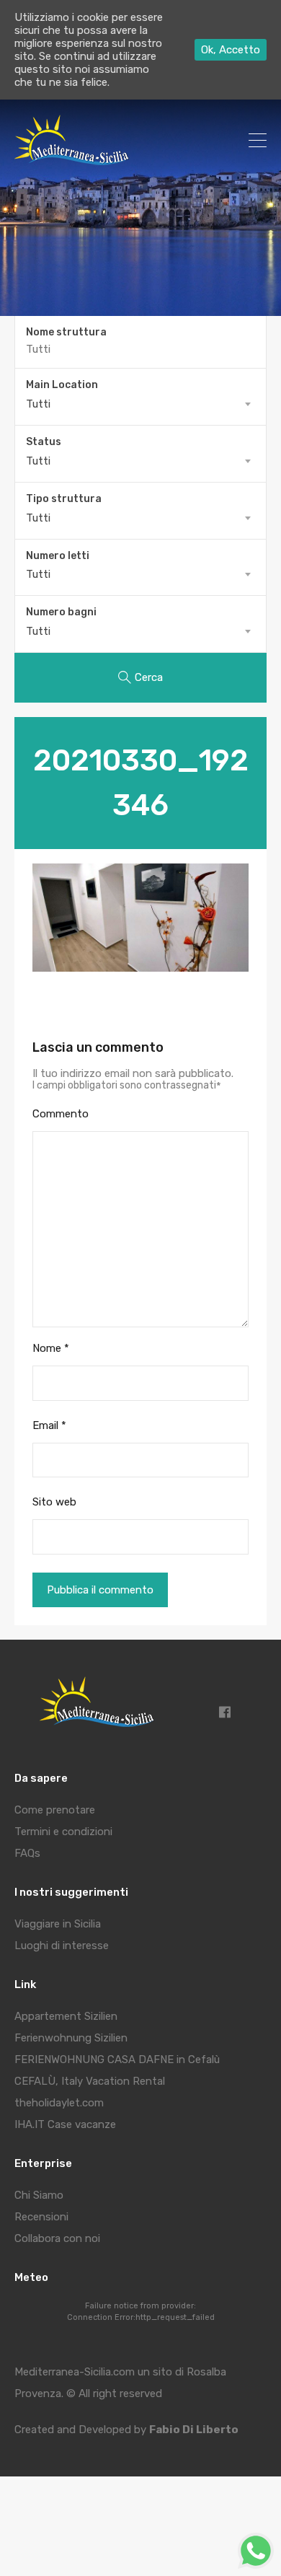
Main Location (62, 385)
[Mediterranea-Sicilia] (74, 160)
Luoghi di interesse (62, 1946)
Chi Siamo (39, 2195)
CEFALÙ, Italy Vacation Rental (90, 2081)
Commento (61, 1114)
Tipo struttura (64, 499)
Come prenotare (55, 1810)
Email (49, 1425)
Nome (51, 1348)
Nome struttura (66, 333)
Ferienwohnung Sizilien (71, 2038)
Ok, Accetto (231, 50)
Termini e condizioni (63, 1832)
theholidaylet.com (59, 2103)
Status (44, 442)
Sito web (54, 1502)
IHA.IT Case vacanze (65, 2124)
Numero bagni (61, 612)
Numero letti (58, 556)
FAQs (27, 1853)
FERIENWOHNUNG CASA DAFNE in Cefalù (117, 2060)
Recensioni (41, 2217)
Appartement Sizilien (66, 2016)
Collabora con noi (57, 2238)
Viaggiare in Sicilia (58, 1924)
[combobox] (140, 404)
